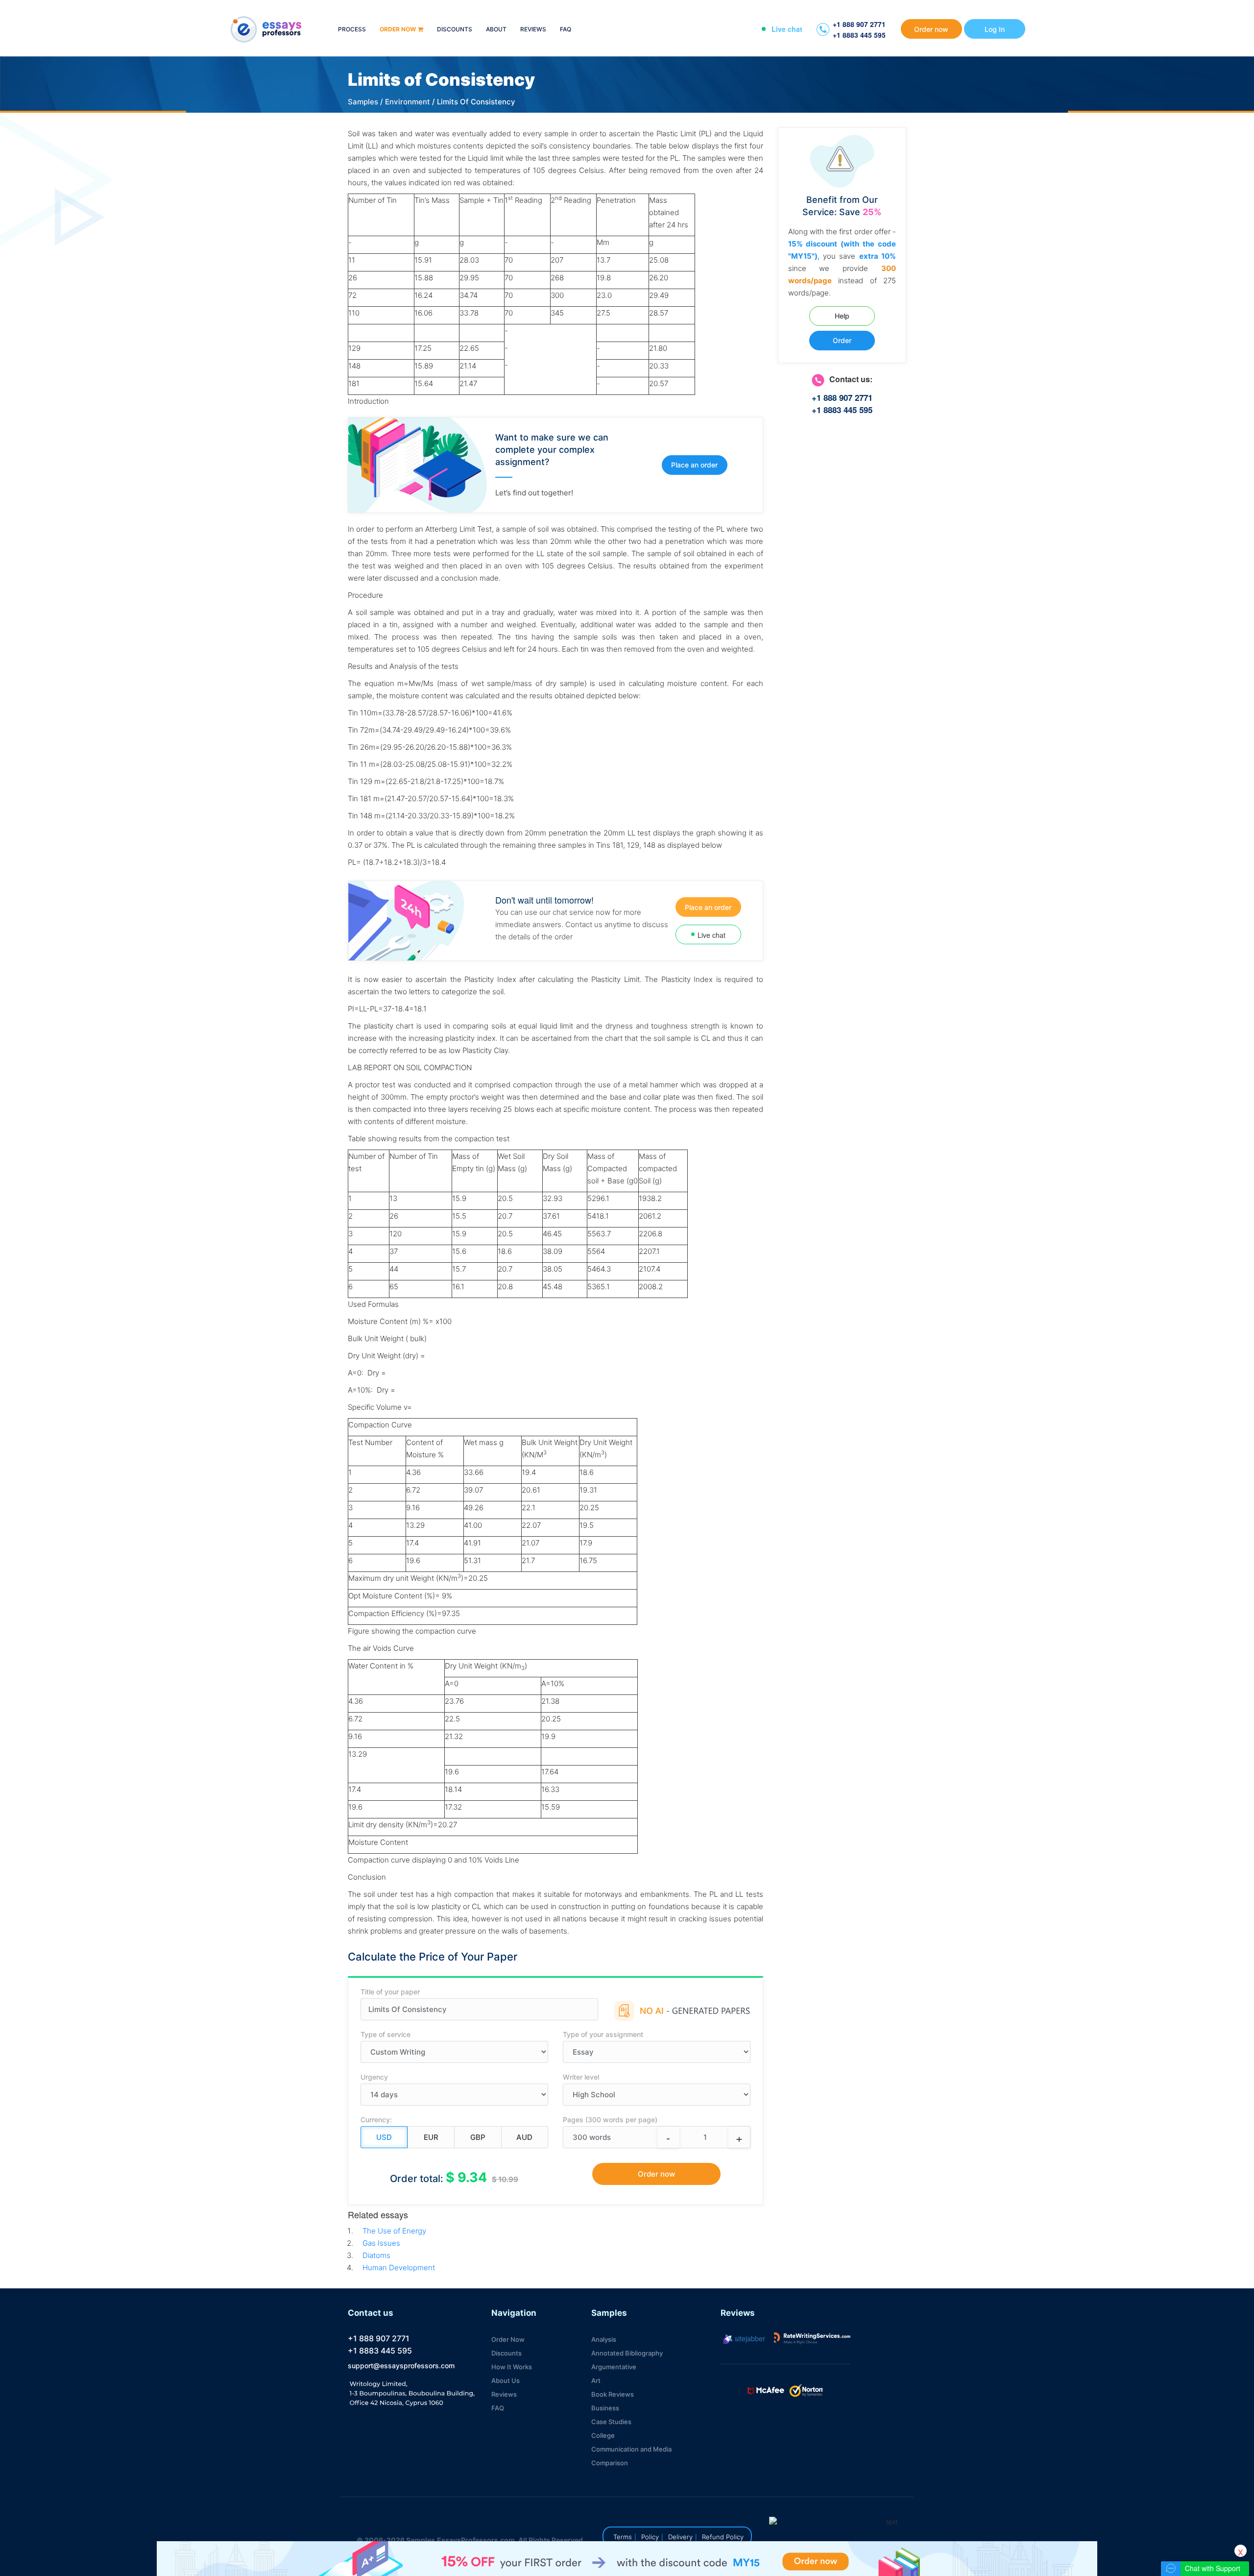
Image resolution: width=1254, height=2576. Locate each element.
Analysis (604, 2339)
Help (842, 316)
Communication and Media (631, 2449)
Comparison (610, 2463)
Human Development (399, 2268)
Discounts (455, 30)
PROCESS (352, 30)
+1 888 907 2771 (859, 24)
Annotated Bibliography (627, 2353)
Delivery (680, 2537)
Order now (398, 30)
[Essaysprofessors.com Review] (812, 2338)
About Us (506, 2380)
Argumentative (614, 2367)
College (603, 2435)
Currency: (376, 2120)
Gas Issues (381, 2243)
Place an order (694, 465)
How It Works (512, 2367)
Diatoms (376, 2255)
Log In (995, 29)
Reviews (533, 30)
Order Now (508, 2339)
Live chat (787, 29)
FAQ (566, 30)
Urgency (374, 2077)
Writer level (581, 2077)
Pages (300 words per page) (610, 2120)
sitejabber (749, 2338)
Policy (650, 2537)
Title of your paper (390, 1992)
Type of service (386, 2034)
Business (605, 2408)
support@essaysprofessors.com (401, 2366)
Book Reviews (613, 2394)
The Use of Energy (394, 2231)
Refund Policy (723, 2537)
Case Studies (611, 2422)
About (496, 30)
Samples (363, 102)
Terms (623, 2537)
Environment (408, 102)
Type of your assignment (603, 2034)
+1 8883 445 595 (859, 35)
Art (596, 2380)
